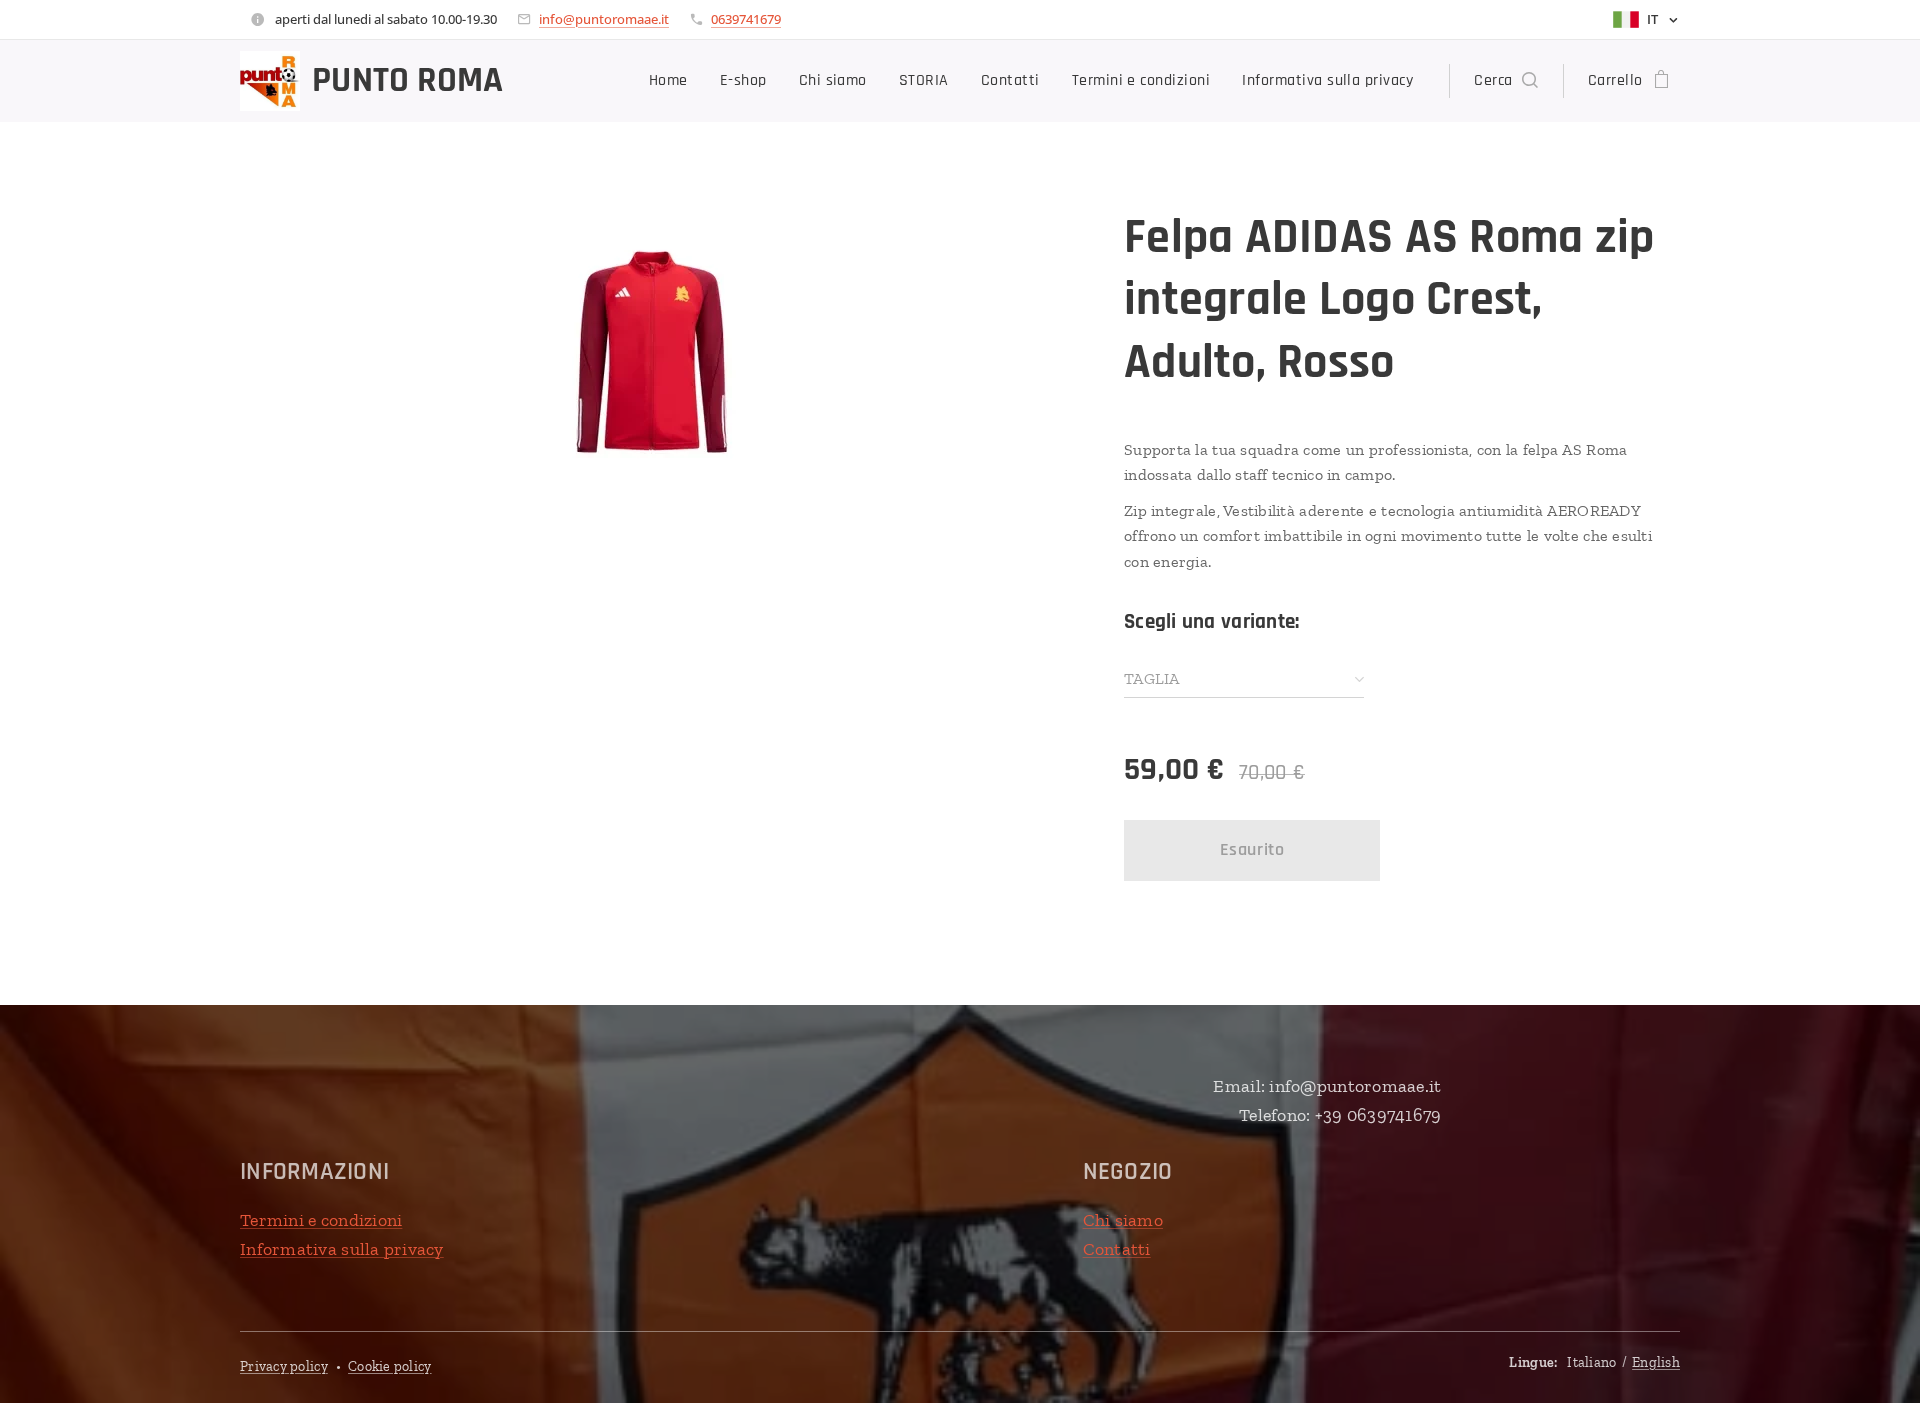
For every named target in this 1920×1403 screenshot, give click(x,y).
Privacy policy (284, 1366)
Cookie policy (390, 1366)
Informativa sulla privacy (342, 1249)
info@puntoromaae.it (604, 19)
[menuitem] (674, 81)
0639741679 (746, 19)
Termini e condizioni (321, 1220)
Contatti (1117, 1249)
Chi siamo (1123, 1220)
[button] (1505, 81)
